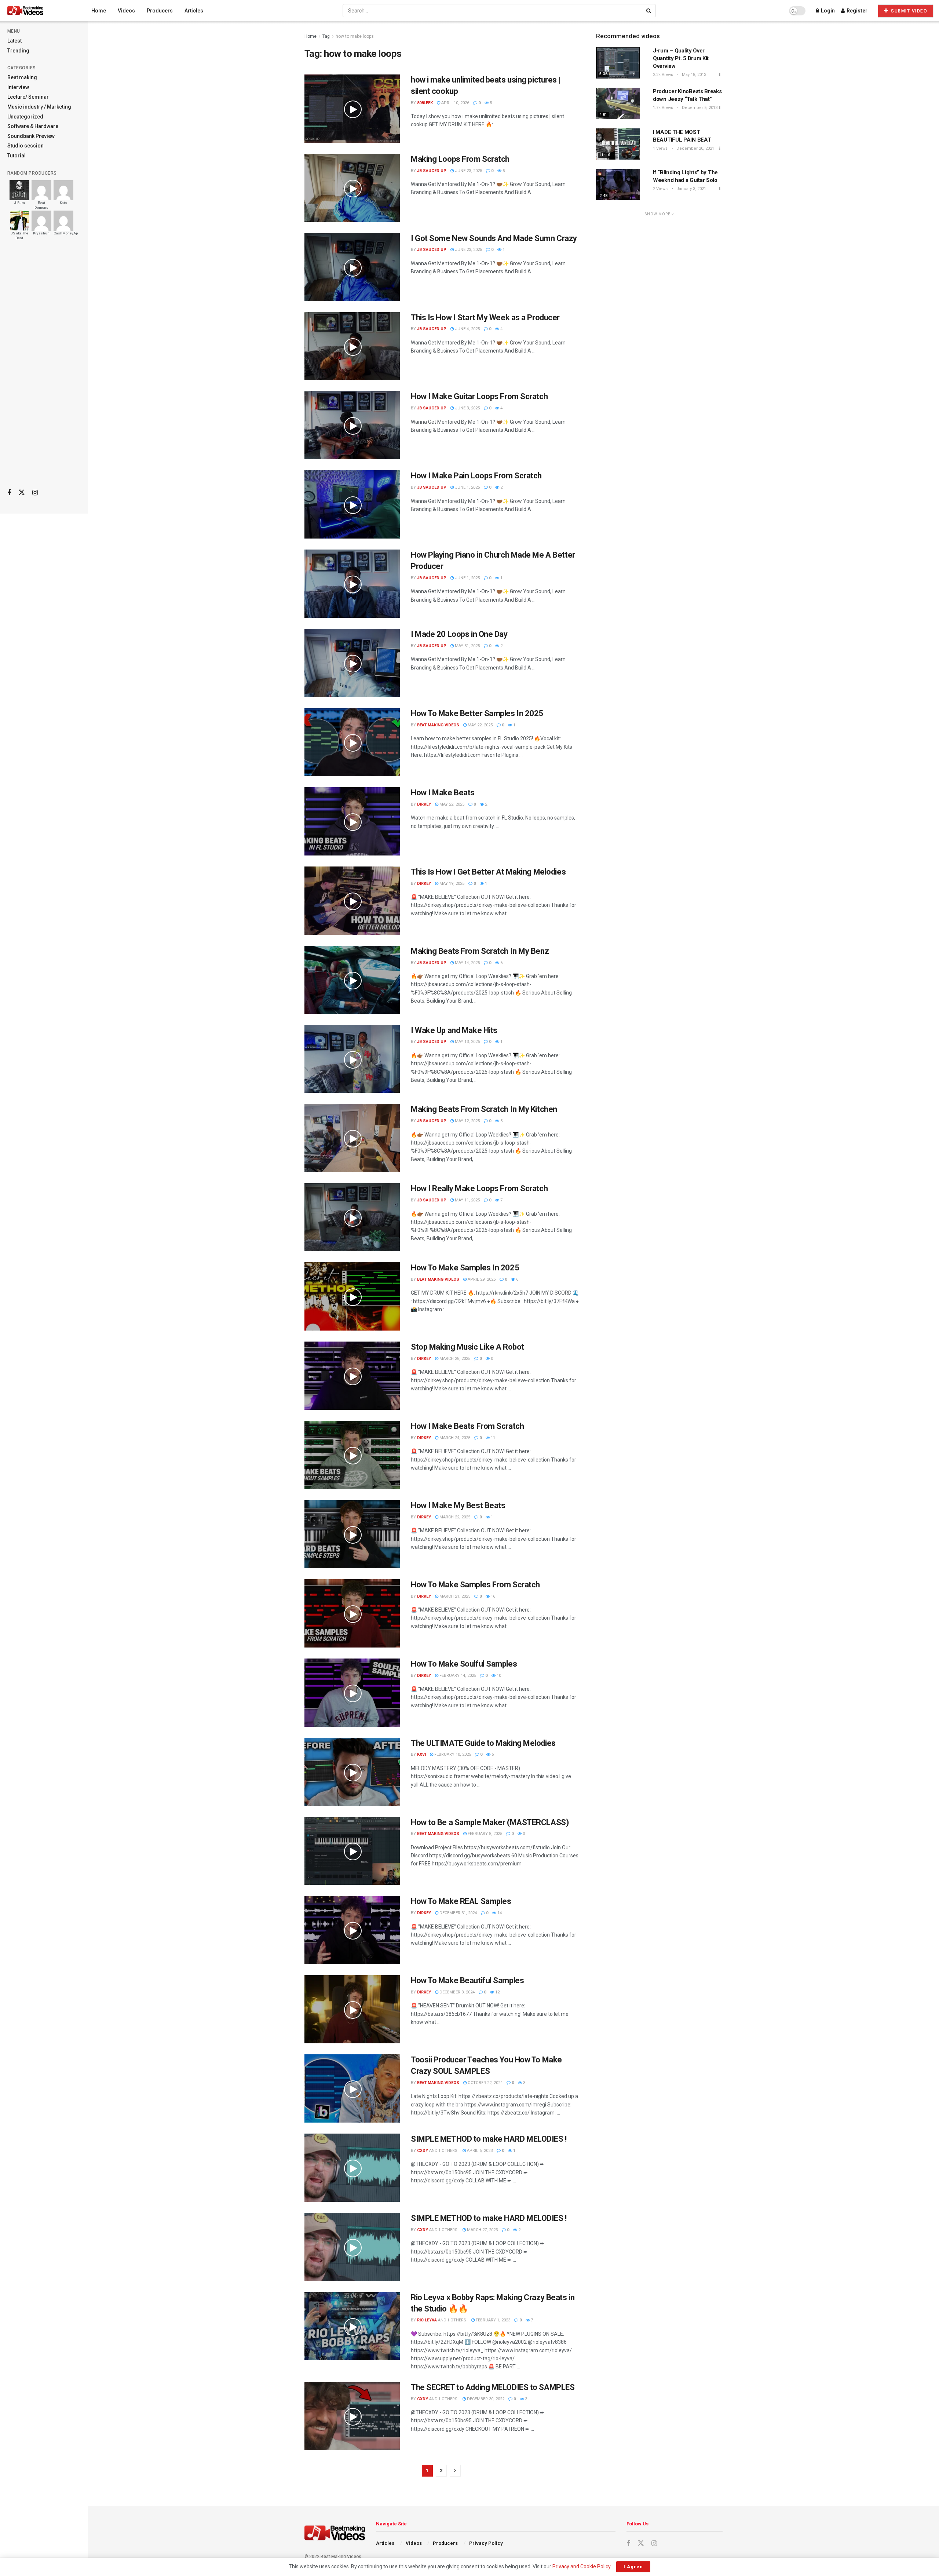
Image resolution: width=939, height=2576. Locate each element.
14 (499, 1913)
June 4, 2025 (467, 329)
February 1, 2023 (492, 2320)
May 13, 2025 (467, 1042)
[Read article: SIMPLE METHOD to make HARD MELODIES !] (352, 2168)
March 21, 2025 (454, 1596)
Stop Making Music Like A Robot (467, 1347)
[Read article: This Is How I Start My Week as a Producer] (352, 346)
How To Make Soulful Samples (464, 1664)
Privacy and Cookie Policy (581, 2566)
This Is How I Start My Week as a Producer (485, 318)
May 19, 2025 (451, 884)
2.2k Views (663, 75)
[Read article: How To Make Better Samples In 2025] (352, 742)
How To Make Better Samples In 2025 (477, 713)
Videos (126, 11)
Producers (160, 11)
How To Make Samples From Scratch (475, 1585)
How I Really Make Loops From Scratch (479, 1188)
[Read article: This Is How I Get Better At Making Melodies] (352, 901)
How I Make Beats (443, 793)
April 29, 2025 (481, 1279)
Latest (14, 41)
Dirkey (424, 804)
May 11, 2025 (467, 1200)
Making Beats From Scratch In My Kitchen (484, 1109)
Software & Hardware (33, 126)
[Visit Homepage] (39, 11)
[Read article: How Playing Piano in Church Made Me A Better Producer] (352, 584)
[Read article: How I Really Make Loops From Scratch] (352, 1217)
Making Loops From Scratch (460, 159)
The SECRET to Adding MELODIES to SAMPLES (493, 2387)
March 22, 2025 (454, 1517)
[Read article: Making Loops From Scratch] (352, 188)
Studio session (25, 146)
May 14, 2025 (467, 963)
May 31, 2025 (467, 646)
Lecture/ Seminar (28, 97)
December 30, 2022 (485, 2399)
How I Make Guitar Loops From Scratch (479, 396)
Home (99, 11)
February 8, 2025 (484, 1834)
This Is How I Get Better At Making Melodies (488, 872)
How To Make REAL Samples (461, 1901)
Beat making (22, 77)
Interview (18, 87)
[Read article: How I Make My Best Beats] (352, 1534)
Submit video (909, 11)
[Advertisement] (44, 367)
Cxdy (423, 2151)
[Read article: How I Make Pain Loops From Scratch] (352, 504)
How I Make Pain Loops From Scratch (476, 476)
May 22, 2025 (480, 725)
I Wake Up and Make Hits (454, 1030)
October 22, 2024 (485, 2083)
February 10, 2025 (452, 1754)
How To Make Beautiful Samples (467, 1980)
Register (856, 11)
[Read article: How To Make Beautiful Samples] (352, 2009)
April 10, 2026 (455, 103)
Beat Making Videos (438, 725)
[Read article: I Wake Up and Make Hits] (352, 1059)
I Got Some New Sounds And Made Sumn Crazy (494, 238)
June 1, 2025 (467, 487)
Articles (194, 11)
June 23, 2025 (468, 171)
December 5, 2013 (699, 108)
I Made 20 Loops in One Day (459, 634)
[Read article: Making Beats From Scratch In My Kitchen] (352, 1138)
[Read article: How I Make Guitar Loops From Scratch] (352, 425)
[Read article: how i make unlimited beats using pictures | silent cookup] (352, 109)
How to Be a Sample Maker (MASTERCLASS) (490, 1822)
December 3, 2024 (456, 1992)
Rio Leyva (427, 2320)
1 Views (660, 148)
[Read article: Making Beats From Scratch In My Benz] (352, 980)
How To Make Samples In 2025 (465, 1268)
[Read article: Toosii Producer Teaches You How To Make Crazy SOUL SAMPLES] (352, 2088)
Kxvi (421, 1754)
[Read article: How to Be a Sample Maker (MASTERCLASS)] (352, 1851)
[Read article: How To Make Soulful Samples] (352, 1693)
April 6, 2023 (479, 2151)
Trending (18, 51)
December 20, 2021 (695, 148)
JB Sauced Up (432, 171)
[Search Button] (649, 11)
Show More (658, 214)
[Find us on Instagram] (35, 493)
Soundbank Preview (31, 136)
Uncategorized (25, 117)
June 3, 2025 (467, 408)
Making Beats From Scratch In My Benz (480, 951)
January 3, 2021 (691, 189)
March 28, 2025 (454, 1359)
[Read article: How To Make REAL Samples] (352, 1930)
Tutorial (17, 156)
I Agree (633, 2567)
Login (827, 11)
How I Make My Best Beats (458, 1505)
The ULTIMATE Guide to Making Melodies (483, 1743)
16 (492, 1596)
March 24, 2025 (454, 1438)
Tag (326, 36)
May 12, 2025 (467, 1121)
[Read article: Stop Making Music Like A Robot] (352, 1376)
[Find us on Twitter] (22, 493)
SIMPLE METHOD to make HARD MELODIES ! (489, 2139)
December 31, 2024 (458, 1913)
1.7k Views (663, 108)
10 (498, 1676)
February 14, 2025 (457, 1676)
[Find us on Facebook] (9, 493)
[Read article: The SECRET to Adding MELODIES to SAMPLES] (352, 2416)
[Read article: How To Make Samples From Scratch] (352, 1613)
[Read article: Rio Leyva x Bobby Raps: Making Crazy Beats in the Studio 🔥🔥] (352, 2326)
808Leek (425, 103)
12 (497, 1992)
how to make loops (355, 36)
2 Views (660, 189)
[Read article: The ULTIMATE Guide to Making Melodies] (352, 1772)
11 (492, 1438)
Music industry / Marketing (39, 107)
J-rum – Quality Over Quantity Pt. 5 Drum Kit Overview (681, 58)
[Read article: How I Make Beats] (352, 821)
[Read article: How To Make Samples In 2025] (352, 1296)
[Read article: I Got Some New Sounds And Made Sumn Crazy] (352, 267)
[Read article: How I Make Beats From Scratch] (352, 1455)
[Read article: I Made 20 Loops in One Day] (352, 663)
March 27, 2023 (482, 2230)
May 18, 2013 (693, 75)
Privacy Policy (486, 2543)
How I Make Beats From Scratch (467, 1426)
